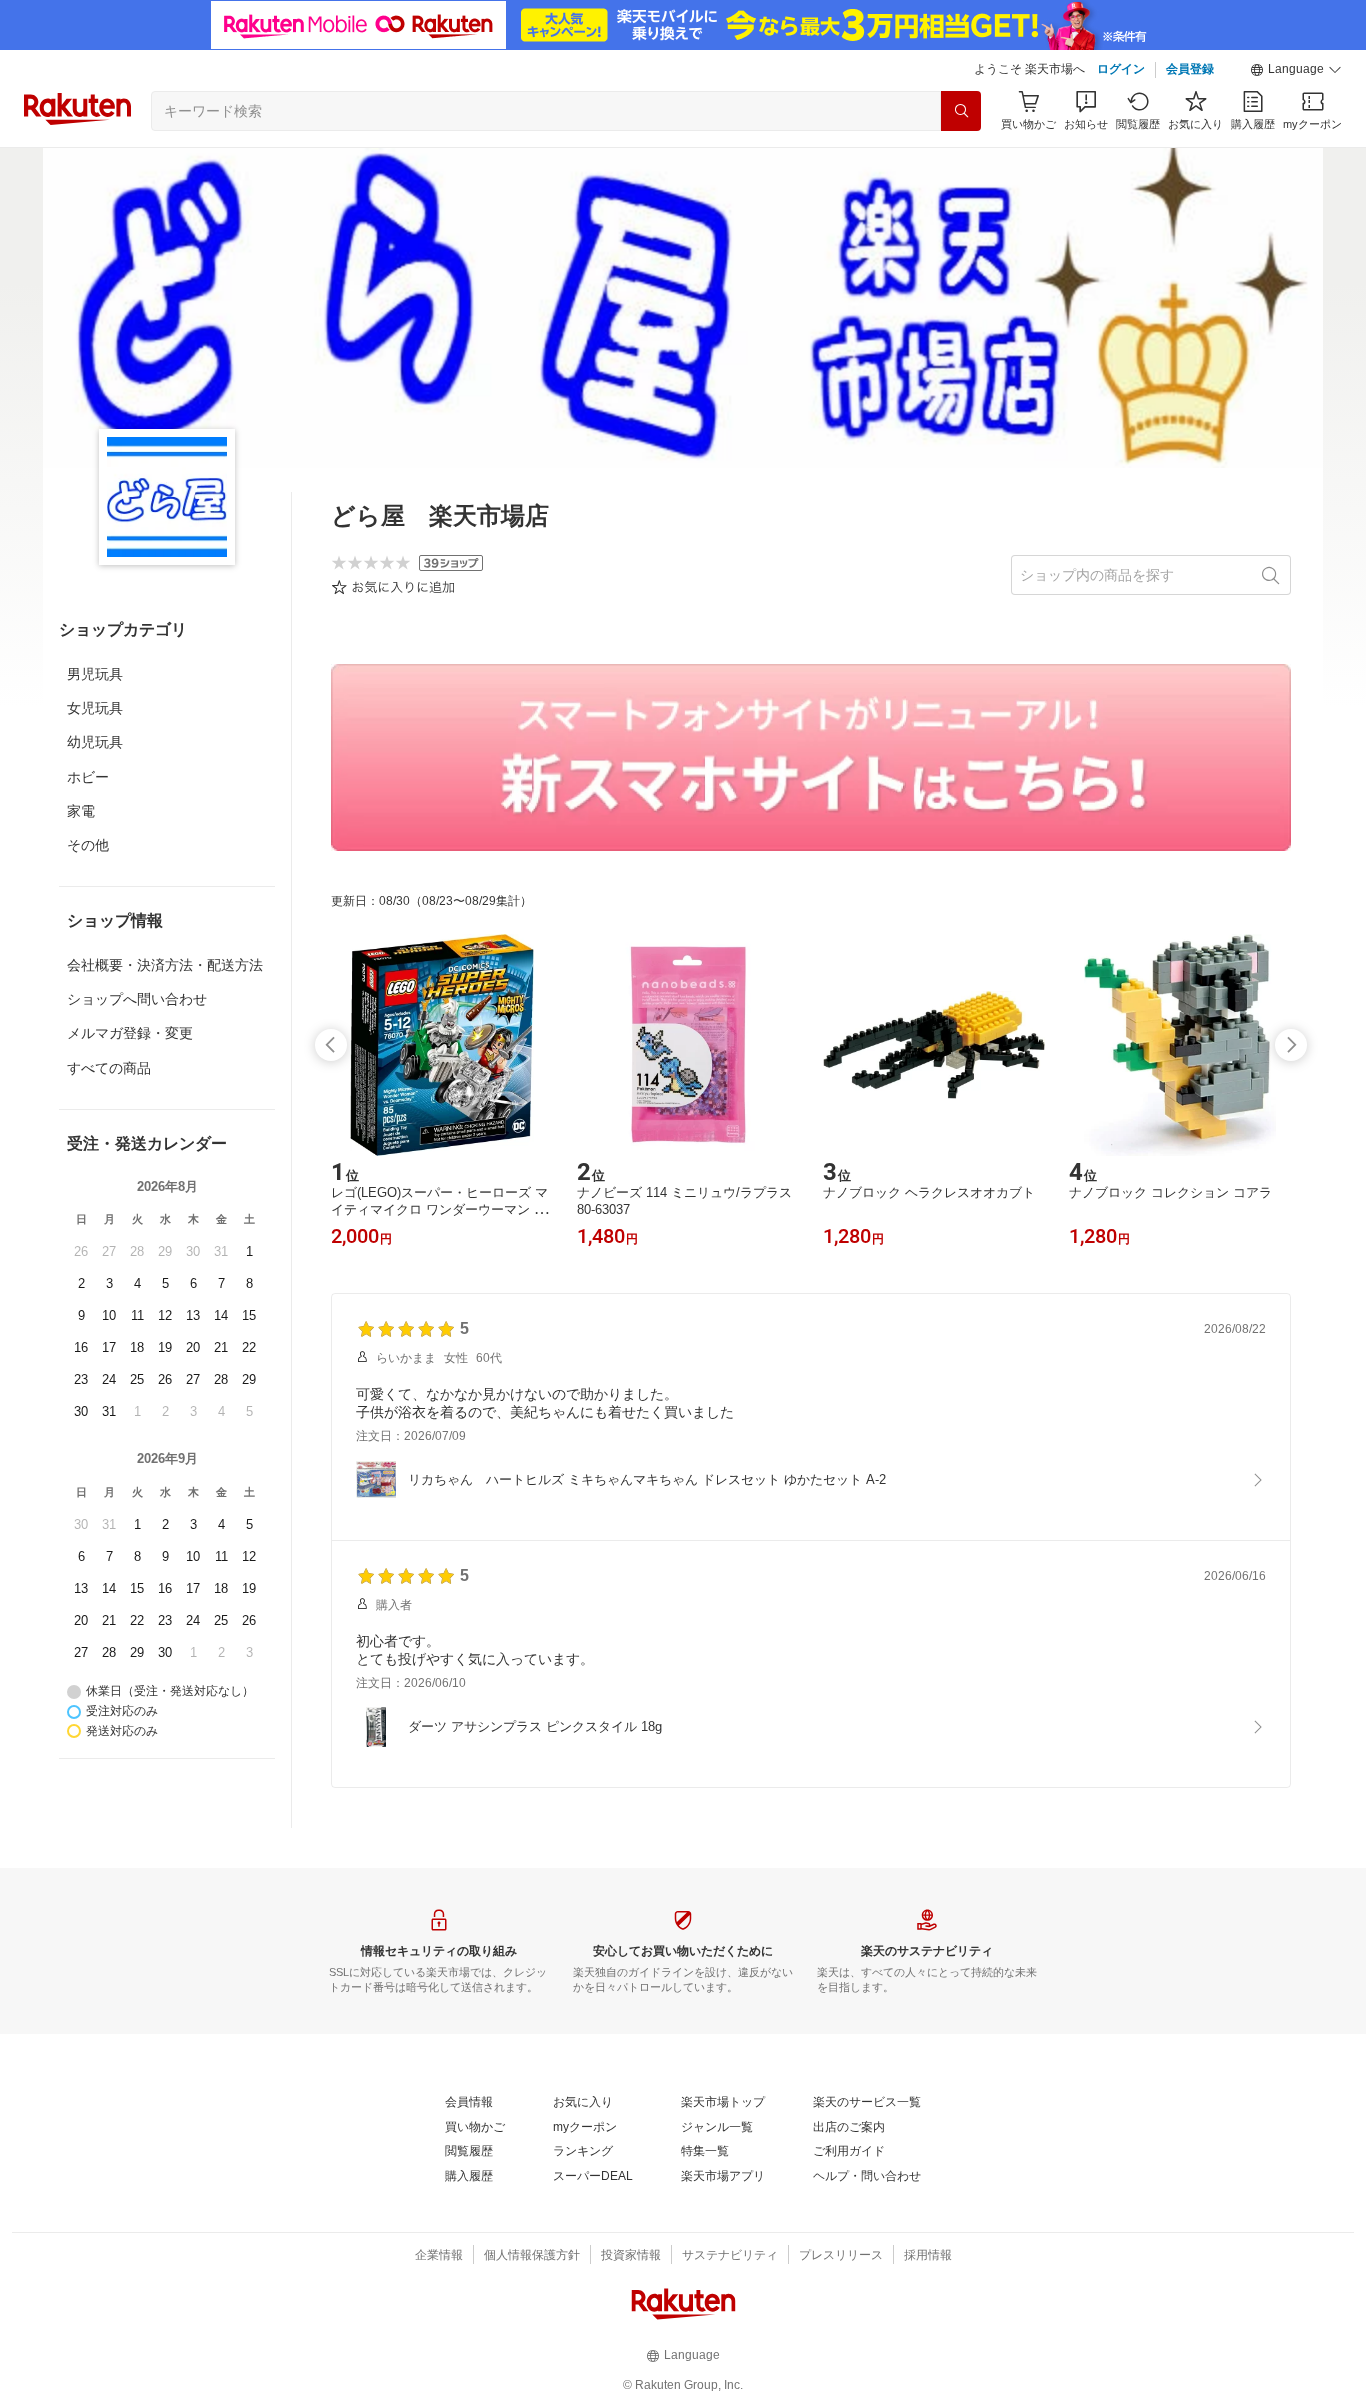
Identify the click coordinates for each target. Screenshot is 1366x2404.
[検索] (961, 111)
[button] (1296, 70)
